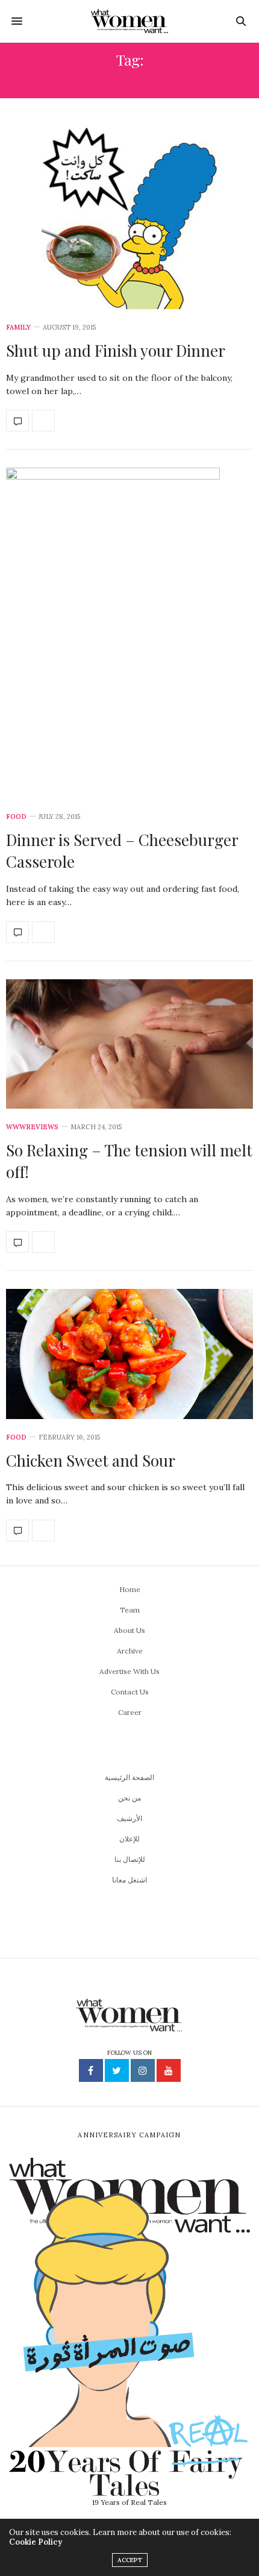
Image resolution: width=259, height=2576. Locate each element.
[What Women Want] (130, 21)
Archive (130, 1651)
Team (130, 1610)
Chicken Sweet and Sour (91, 1460)
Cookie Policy (36, 2542)
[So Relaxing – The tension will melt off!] (129, 1044)
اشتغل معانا (129, 1880)
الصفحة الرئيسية (129, 1777)
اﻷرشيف (129, 1818)
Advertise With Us (129, 1671)
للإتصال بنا (130, 1859)
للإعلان (129, 1839)
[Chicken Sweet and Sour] (129, 1354)
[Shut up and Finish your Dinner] (129, 216)
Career (130, 1712)
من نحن (129, 1798)
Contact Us (130, 1692)
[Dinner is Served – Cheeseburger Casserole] (129, 633)
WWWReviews (32, 1127)
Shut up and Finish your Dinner (116, 350)
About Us (129, 1630)
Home (130, 1589)
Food (16, 817)
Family (18, 327)
